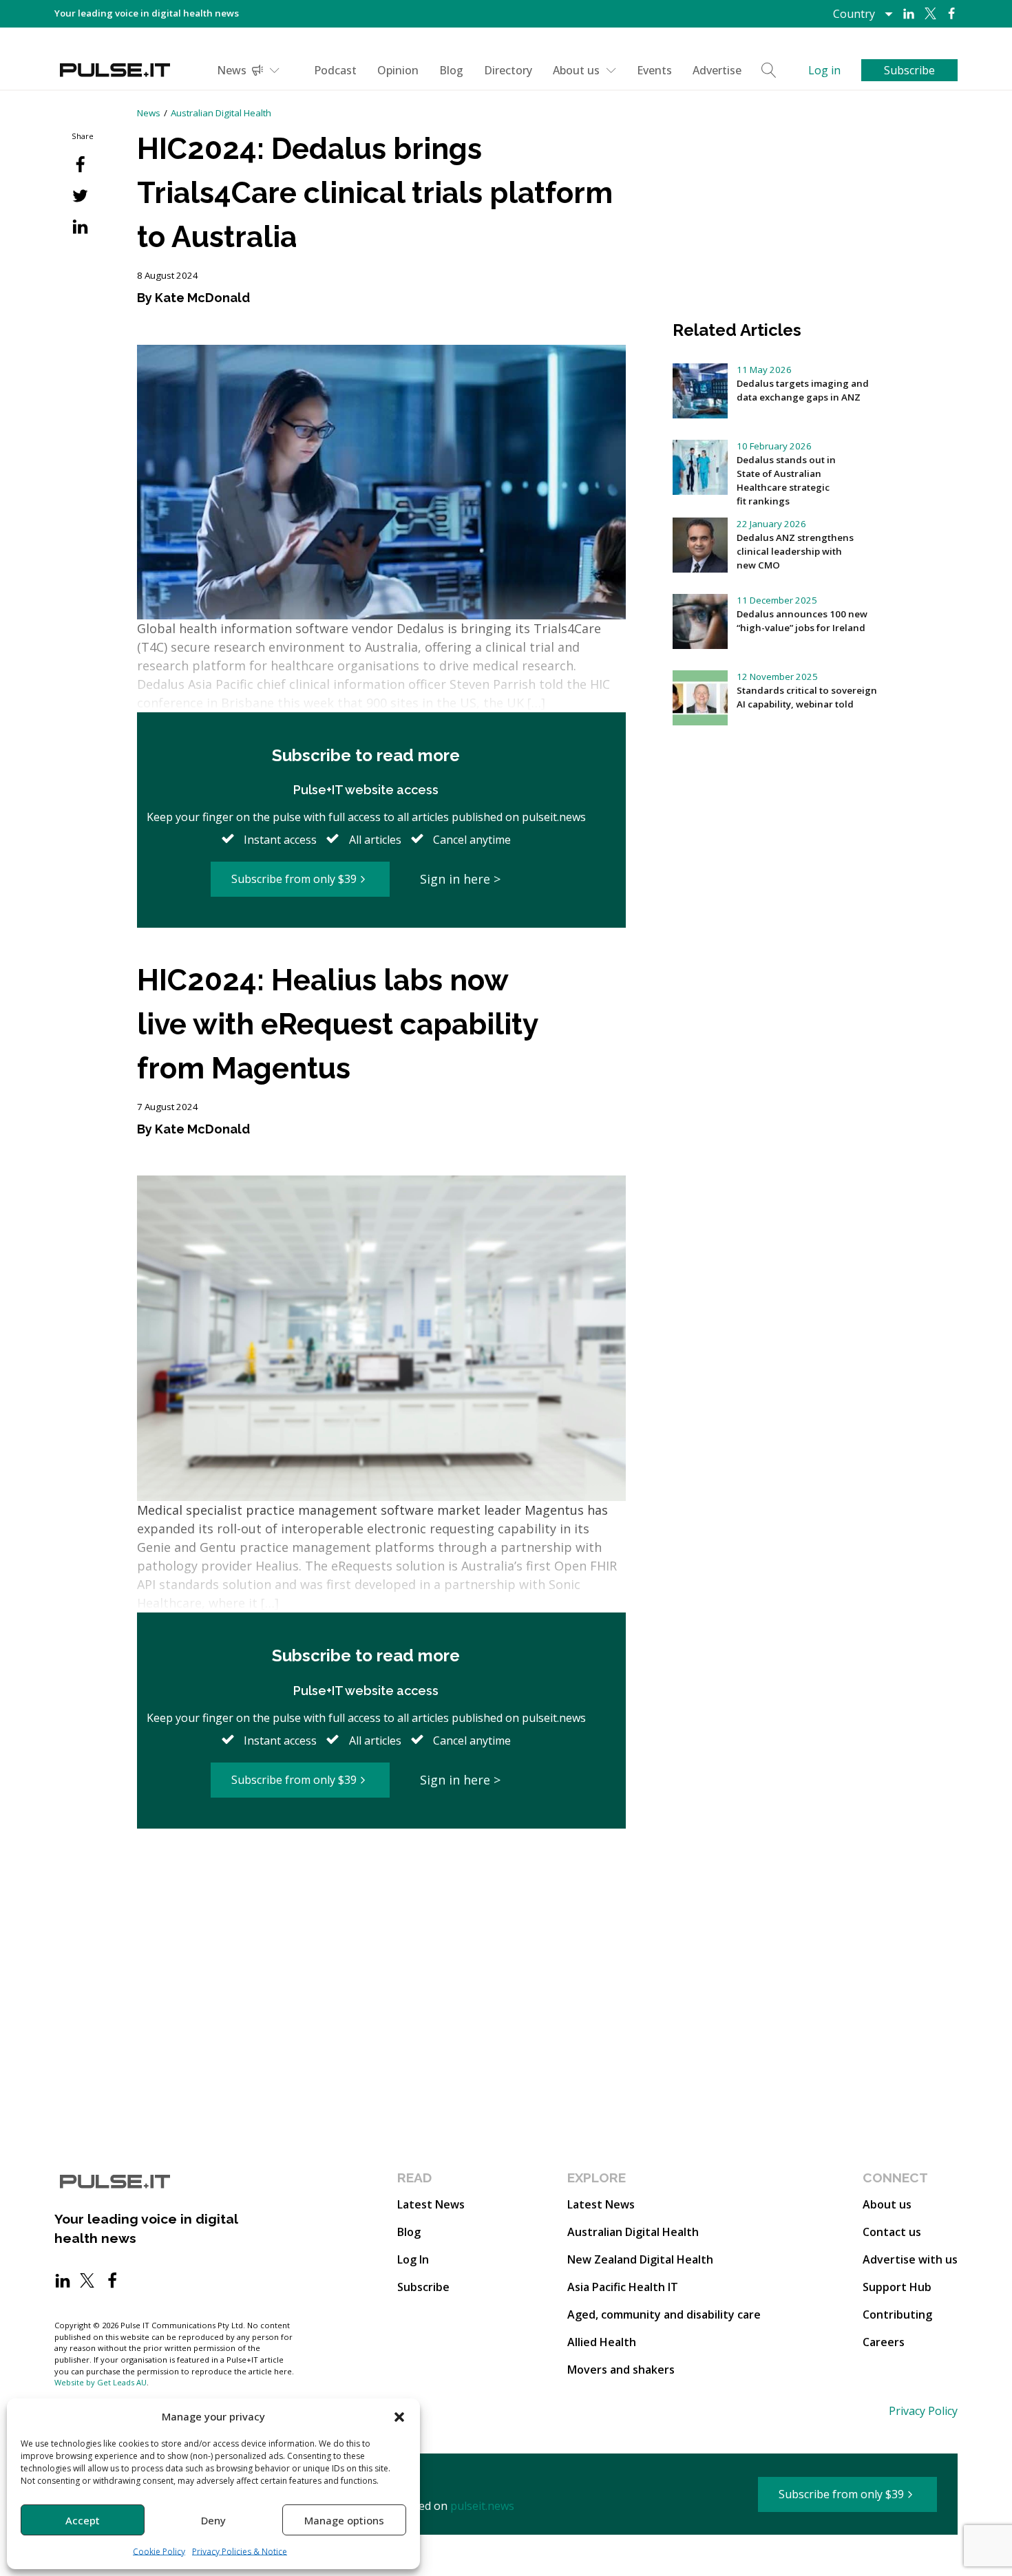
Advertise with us (910, 2259)
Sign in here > (460, 879)
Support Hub (897, 2287)
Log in (824, 70)
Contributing (897, 2314)
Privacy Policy (923, 2411)
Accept (83, 2520)
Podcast (335, 70)
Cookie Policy (159, 2552)
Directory (508, 70)
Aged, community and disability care (664, 2314)
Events (654, 70)
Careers (884, 2342)
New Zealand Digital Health (640, 2259)
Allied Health (602, 2342)
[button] (399, 2416)
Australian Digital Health (221, 113)
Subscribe (423, 2287)
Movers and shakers (621, 2370)
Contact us (892, 2232)
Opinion (398, 70)
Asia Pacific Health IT (623, 2287)
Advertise (717, 70)
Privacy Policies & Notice (240, 2552)
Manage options (344, 2520)
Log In (413, 2259)
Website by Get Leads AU (101, 2382)
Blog (451, 70)
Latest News (431, 2204)
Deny (213, 2520)
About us (576, 70)
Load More (381, 1882)
